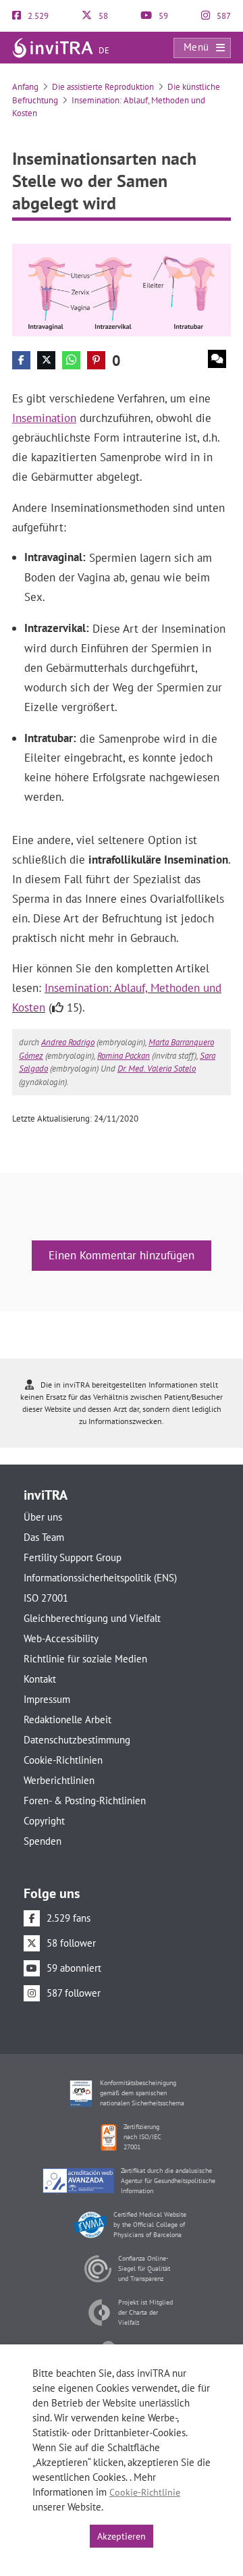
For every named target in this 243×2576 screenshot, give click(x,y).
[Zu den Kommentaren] (217, 359)
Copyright (44, 1821)
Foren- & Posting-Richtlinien (85, 1800)
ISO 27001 (46, 1598)
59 (162, 16)
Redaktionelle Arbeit (67, 1719)
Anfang (25, 87)
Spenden (43, 1841)
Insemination (44, 418)
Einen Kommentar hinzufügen (122, 1255)
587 (223, 16)
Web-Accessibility (61, 1638)
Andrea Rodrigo (68, 1042)
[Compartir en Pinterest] (96, 360)
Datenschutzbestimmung (77, 1740)
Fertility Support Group (73, 1557)
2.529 (37, 16)
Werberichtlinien (59, 1780)
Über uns (43, 1517)
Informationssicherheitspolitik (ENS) (100, 1578)
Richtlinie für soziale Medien (85, 1659)
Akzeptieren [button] (122, 2536)
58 (102, 16)
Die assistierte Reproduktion (103, 87)
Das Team (44, 1537)
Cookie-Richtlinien (63, 1760)
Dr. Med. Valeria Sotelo (157, 1069)
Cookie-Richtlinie (145, 2492)
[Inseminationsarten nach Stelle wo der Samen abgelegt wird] (122, 289)
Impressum (47, 1699)
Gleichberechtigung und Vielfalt (92, 1618)
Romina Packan (124, 1056)
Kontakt (40, 1679)
